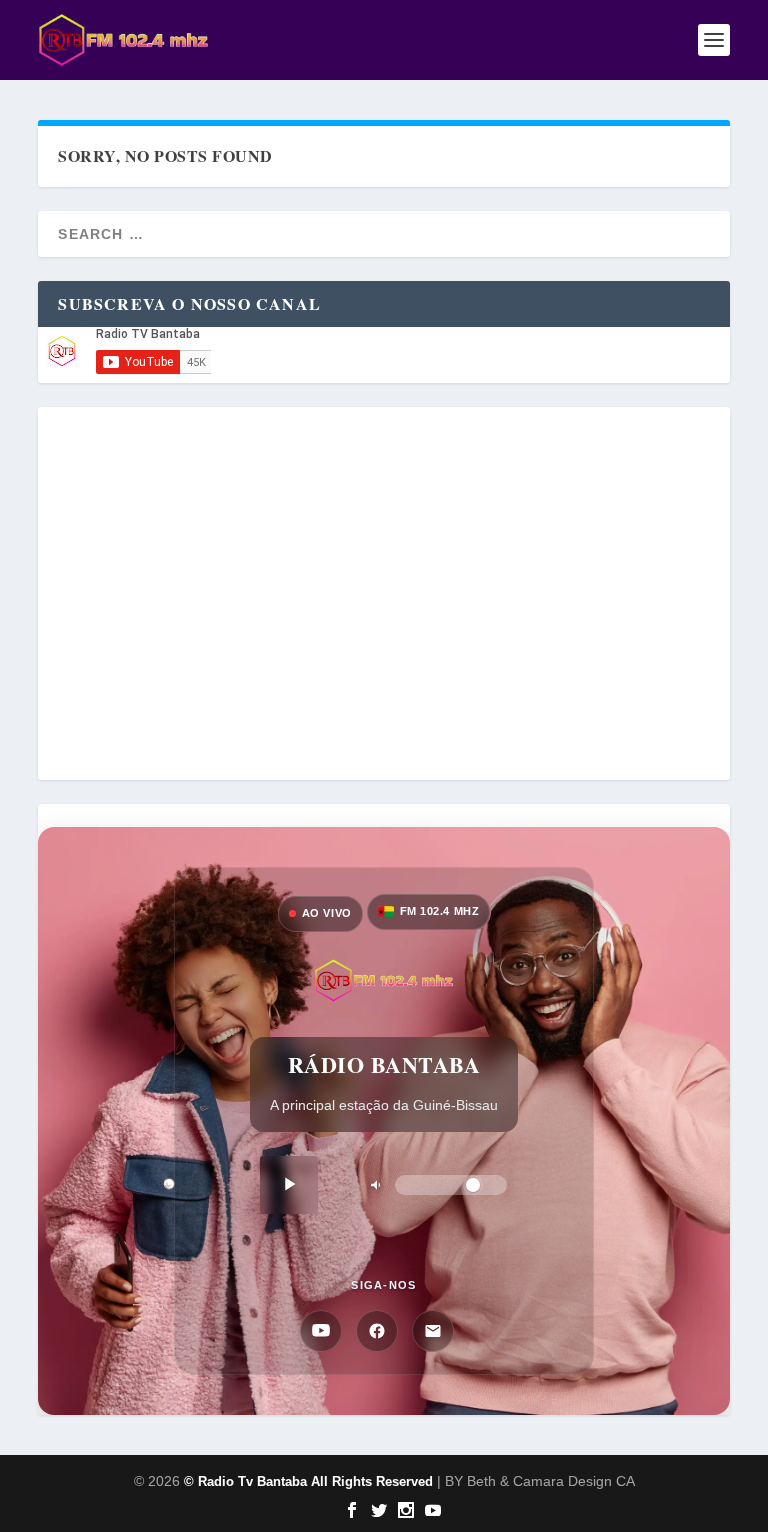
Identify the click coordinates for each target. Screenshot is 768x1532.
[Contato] (433, 1331)
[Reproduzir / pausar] (289, 1185)
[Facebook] (377, 1331)
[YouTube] (321, 1331)
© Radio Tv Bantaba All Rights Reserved (308, 1481)
